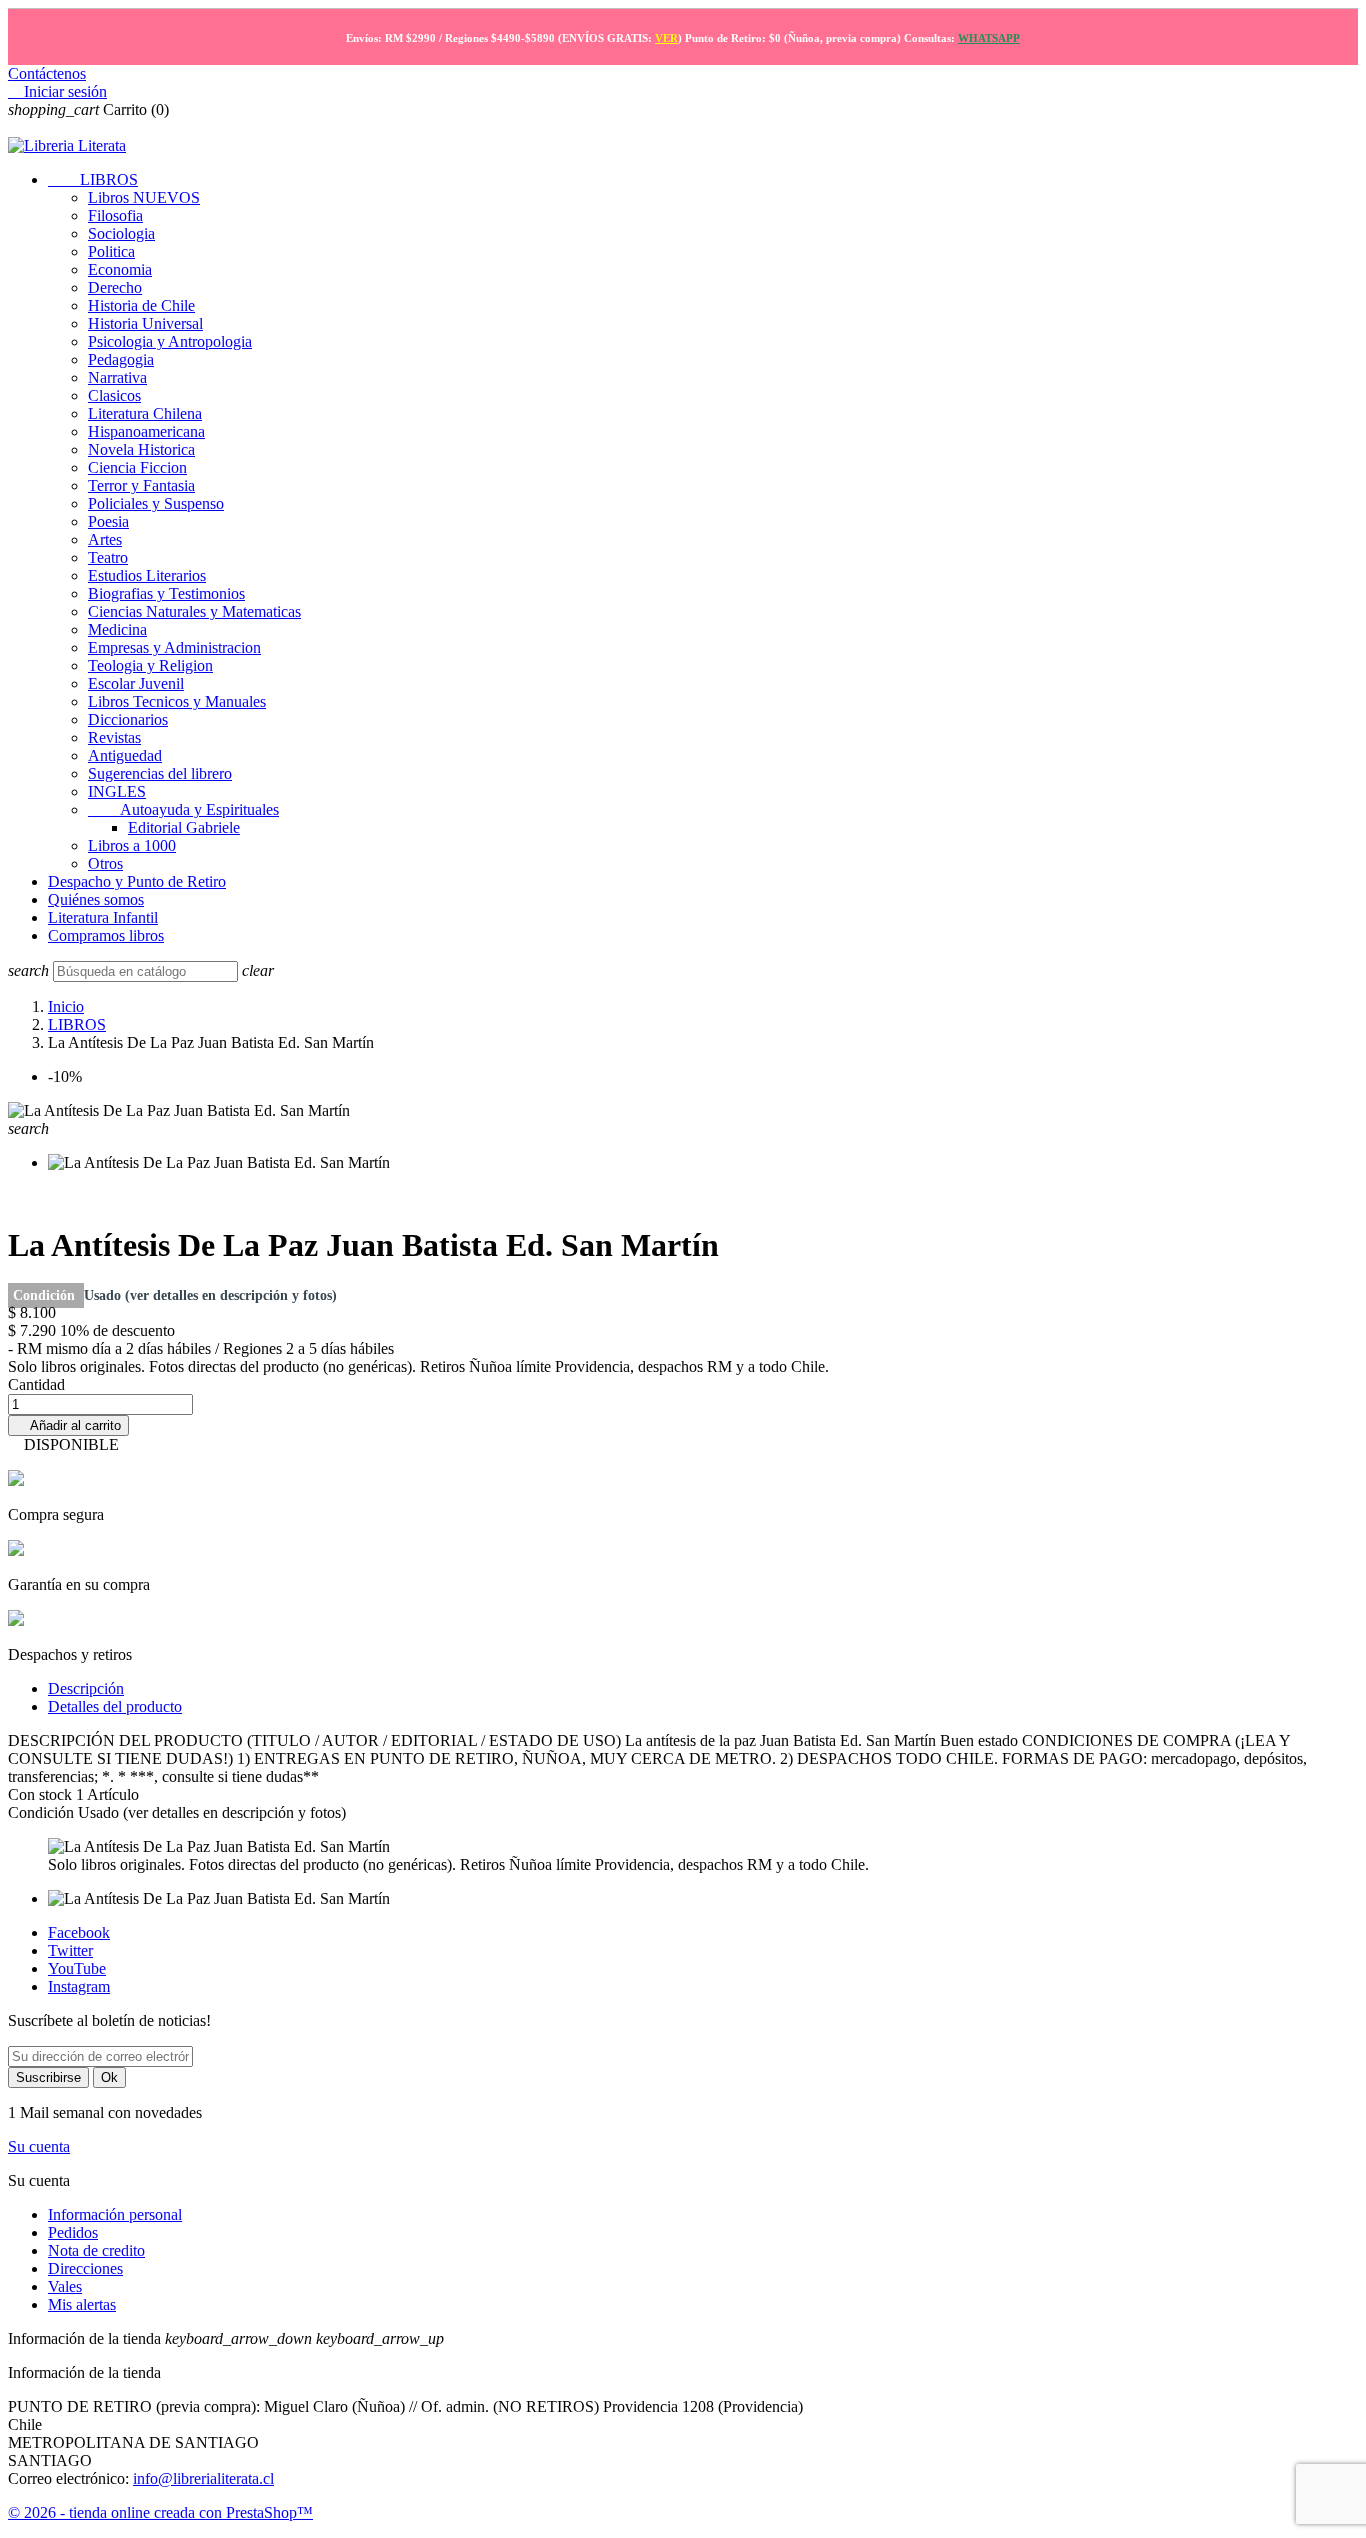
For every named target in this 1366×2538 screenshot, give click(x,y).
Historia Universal (145, 323)
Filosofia (115, 215)
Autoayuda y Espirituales (183, 809)
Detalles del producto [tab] (115, 1706)
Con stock (42, 1794)
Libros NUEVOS (144, 197)
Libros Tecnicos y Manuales (177, 701)
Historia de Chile (141, 305)
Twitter (70, 1950)
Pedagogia (121, 359)
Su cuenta (39, 2146)
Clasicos (114, 395)
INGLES (117, 791)
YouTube (77, 1968)
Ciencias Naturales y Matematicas (194, 611)
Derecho (115, 287)
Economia (120, 269)
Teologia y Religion (150, 665)
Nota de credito (96, 2250)
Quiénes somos (96, 899)
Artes (105, 539)
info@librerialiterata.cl (203, 2478)
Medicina (117, 629)
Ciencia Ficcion (137, 467)
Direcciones (85, 2268)
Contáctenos (47, 73)
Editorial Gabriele (184, 827)
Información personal (115, 2214)
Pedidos (73, 2232)
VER (666, 38)
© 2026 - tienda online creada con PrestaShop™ (160, 2512)
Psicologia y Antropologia (170, 341)
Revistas (114, 737)
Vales (65, 2286)
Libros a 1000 (132, 845)
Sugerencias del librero (160, 773)
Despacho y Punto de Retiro (137, 881)
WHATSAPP (989, 38)
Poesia (108, 521)
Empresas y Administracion (174, 647)
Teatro (108, 557)
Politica (111, 251)
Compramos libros (106, 935)
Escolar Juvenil (136, 683)
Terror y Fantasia (141, 485)
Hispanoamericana (146, 431)
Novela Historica (141, 449)
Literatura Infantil (103, 917)
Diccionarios (128, 719)
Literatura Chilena (145, 413)
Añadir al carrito (68, 1425)
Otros (105, 863)
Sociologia (121, 233)
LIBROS (93, 179)
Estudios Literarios (147, 575)
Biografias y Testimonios (166, 593)
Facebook (79, 1932)
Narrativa (117, 377)
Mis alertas (82, 2304)
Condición (46, 1295)
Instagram (79, 1986)
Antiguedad (125, 755)
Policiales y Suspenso (156, 503)
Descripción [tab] (86, 1688)
